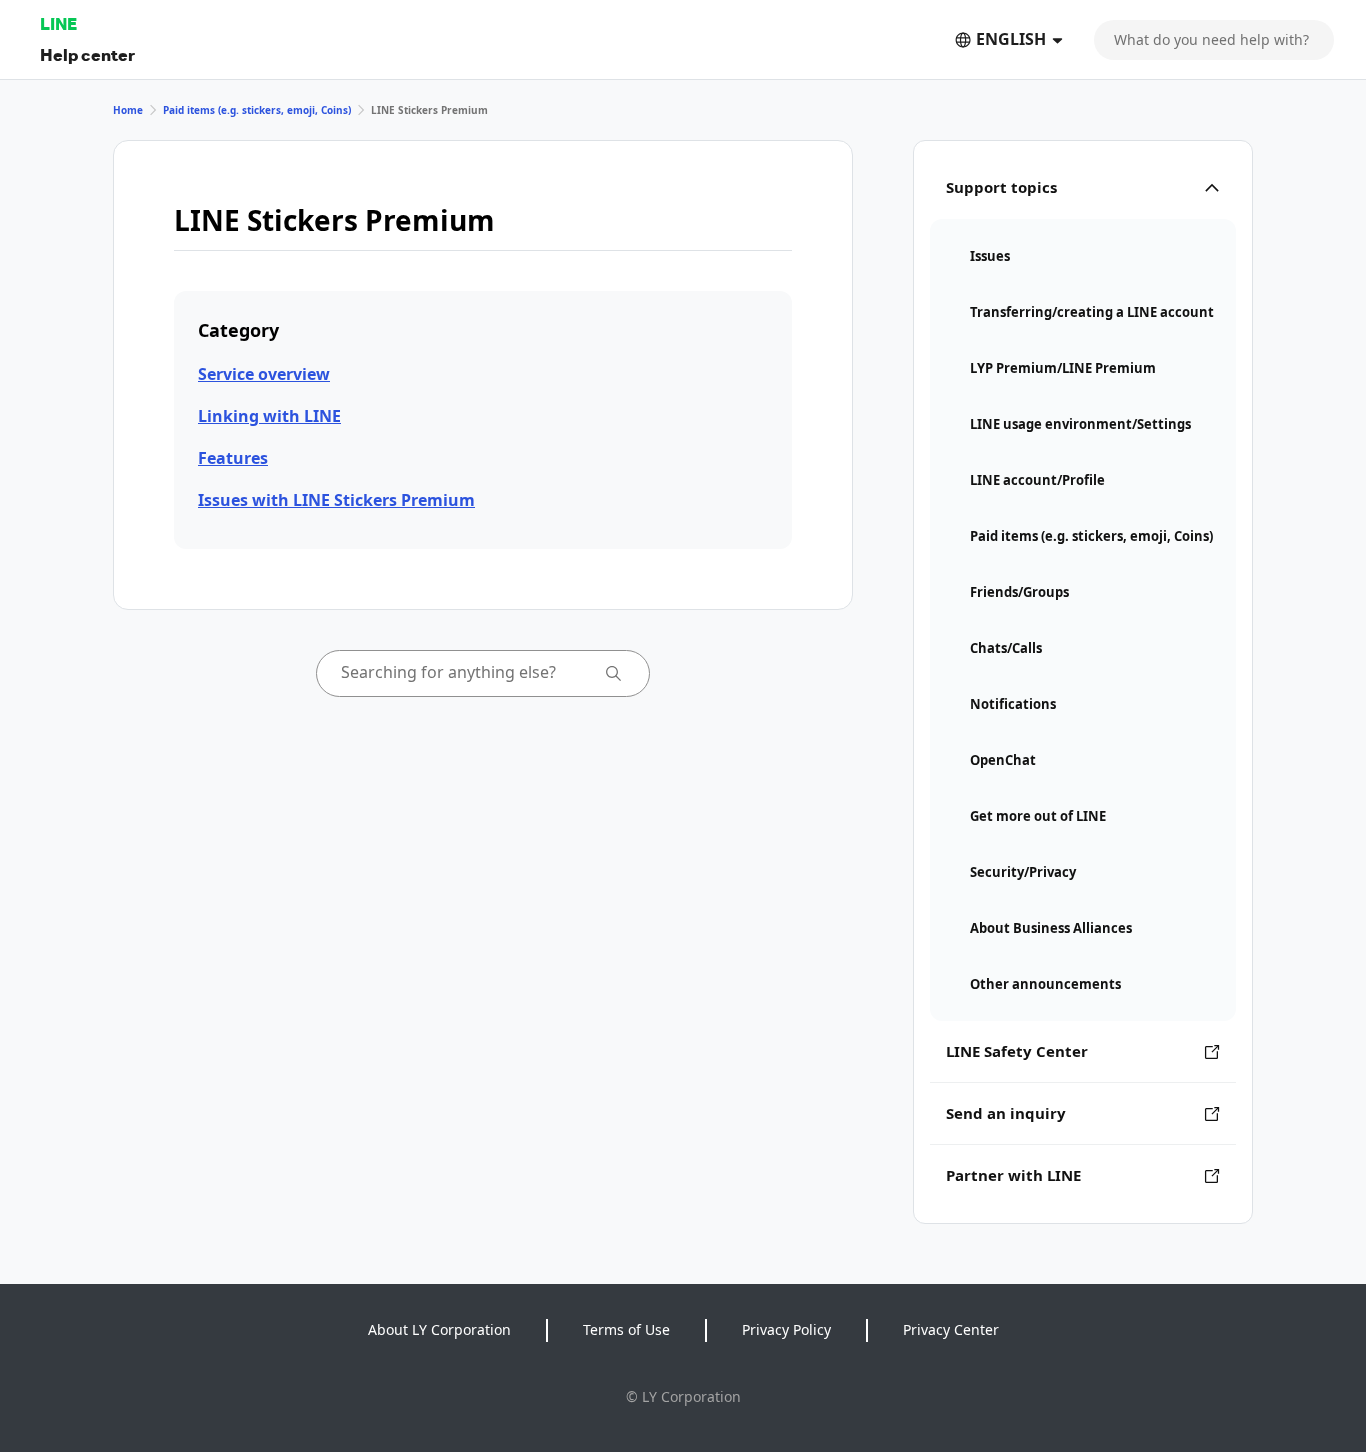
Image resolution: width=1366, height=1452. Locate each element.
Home (128, 110)
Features (233, 458)
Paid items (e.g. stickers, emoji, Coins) (257, 110)
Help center (87, 54)
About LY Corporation (439, 1329)
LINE (58, 23)
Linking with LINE (269, 416)
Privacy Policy (786, 1329)
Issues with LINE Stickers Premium (336, 500)
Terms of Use (626, 1329)
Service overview (264, 374)
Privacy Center (951, 1329)
